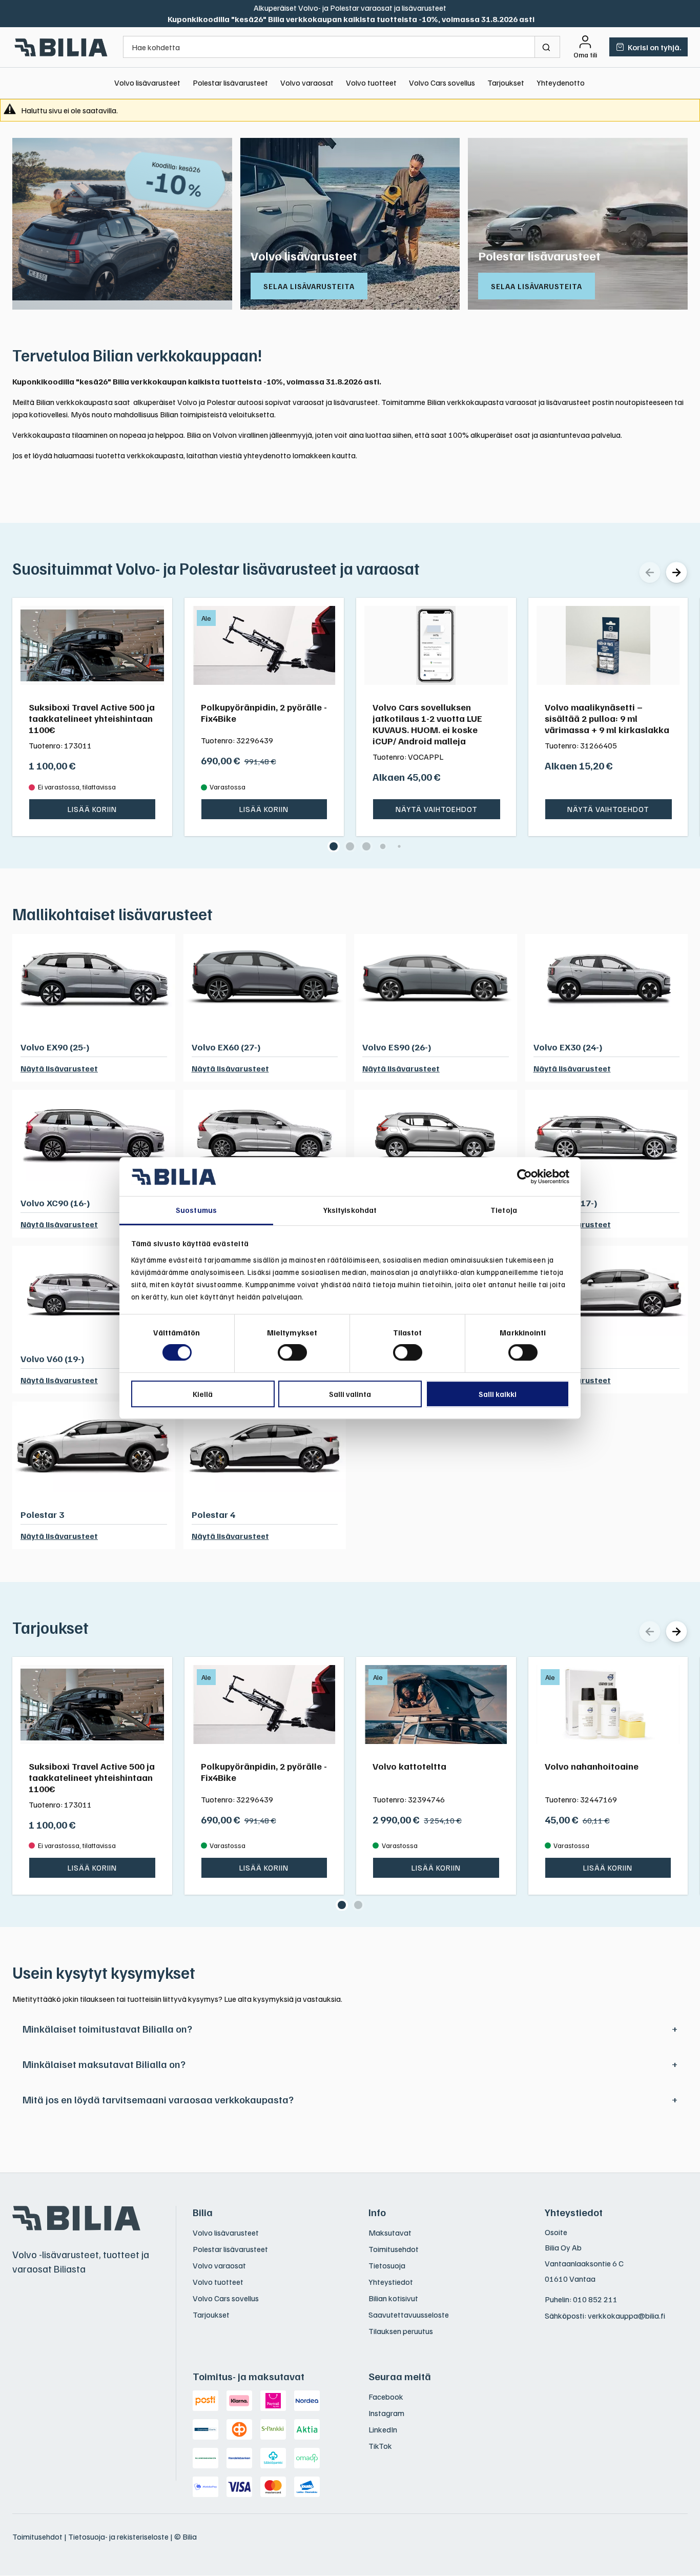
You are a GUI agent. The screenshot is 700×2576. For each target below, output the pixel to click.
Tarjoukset (506, 83)
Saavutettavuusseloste (409, 2315)
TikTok (380, 2446)
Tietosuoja (387, 2265)
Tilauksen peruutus (401, 2331)
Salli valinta (350, 1394)
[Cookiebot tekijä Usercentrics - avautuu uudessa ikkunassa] (524, 1177)
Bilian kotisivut (393, 2298)
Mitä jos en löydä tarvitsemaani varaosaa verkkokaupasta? (158, 2099)
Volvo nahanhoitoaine (592, 1766)
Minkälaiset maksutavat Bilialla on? (104, 2064)
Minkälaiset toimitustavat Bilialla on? (107, 2029)
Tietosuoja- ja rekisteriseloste (118, 2537)
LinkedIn (383, 2429)
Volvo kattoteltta (409, 1766)
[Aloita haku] (548, 47)
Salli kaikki (498, 1394)
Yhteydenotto (561, 83)
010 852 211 (595, 2299)
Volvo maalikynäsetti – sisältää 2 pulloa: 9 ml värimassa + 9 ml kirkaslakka (607, 718)
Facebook (386, 2397)
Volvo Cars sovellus (442, 83)
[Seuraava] (676, 572)
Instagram (386, 2413)
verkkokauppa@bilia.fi (626, 2316)
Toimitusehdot (394, 2249)
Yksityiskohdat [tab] (350, 1210)
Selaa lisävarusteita (309, 286)
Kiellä (203, 1394)
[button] (334, 846)
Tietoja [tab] (504, 1210)
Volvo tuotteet (371, 83)
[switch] (292, 1352)
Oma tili (585, 55)
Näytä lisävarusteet (59, 1068)
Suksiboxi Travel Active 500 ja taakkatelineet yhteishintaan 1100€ (92, 718)
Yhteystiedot (391, 2282)
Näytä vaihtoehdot (437, 809)
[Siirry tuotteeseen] (92, 645)
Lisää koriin (92, 809)
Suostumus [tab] (196, 1210)
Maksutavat (390, 2233)
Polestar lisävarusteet (230, 83)
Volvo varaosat (307, 83)
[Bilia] (61, 47)
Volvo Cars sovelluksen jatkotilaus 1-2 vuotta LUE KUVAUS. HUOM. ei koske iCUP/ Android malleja (427, 724)
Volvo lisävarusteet (147, 83)
